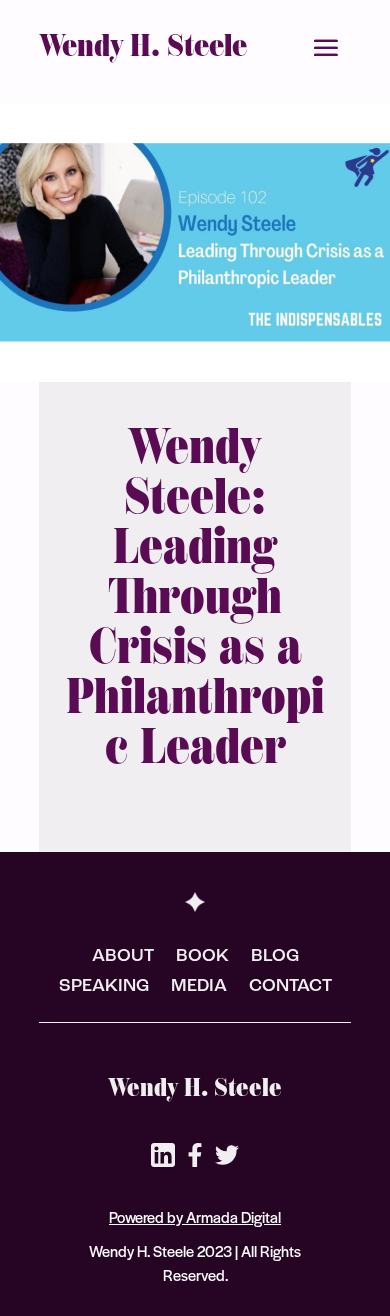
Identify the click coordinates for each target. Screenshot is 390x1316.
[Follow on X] (227, 1155)
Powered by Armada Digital (195, 1216)
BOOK (202, 958)
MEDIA (199, 988)
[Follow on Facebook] (195, 1155)
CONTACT (290, 988)
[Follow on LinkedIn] (163, 1155)
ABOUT (123, 958)
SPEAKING (104, 988)
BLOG (275, 958)
